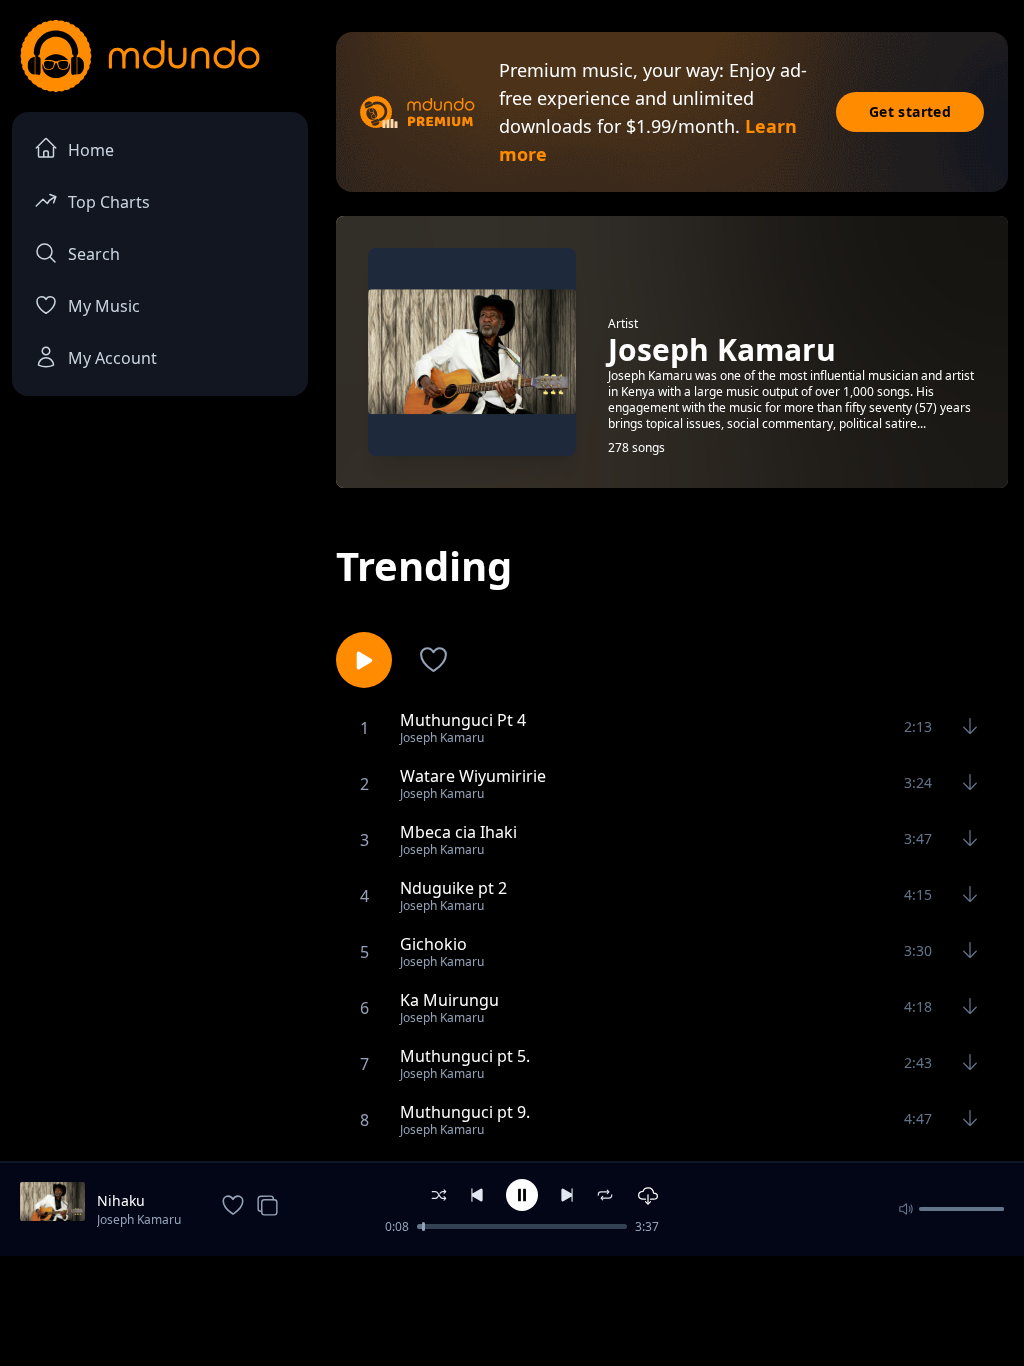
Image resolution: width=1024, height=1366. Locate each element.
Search (94, 254)
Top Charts (109, 202)
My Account (112, 358)
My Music (104, 306)
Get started (910, 111)
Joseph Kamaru (139, 1219)
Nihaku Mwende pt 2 (141, 1201)
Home (91, 150)
